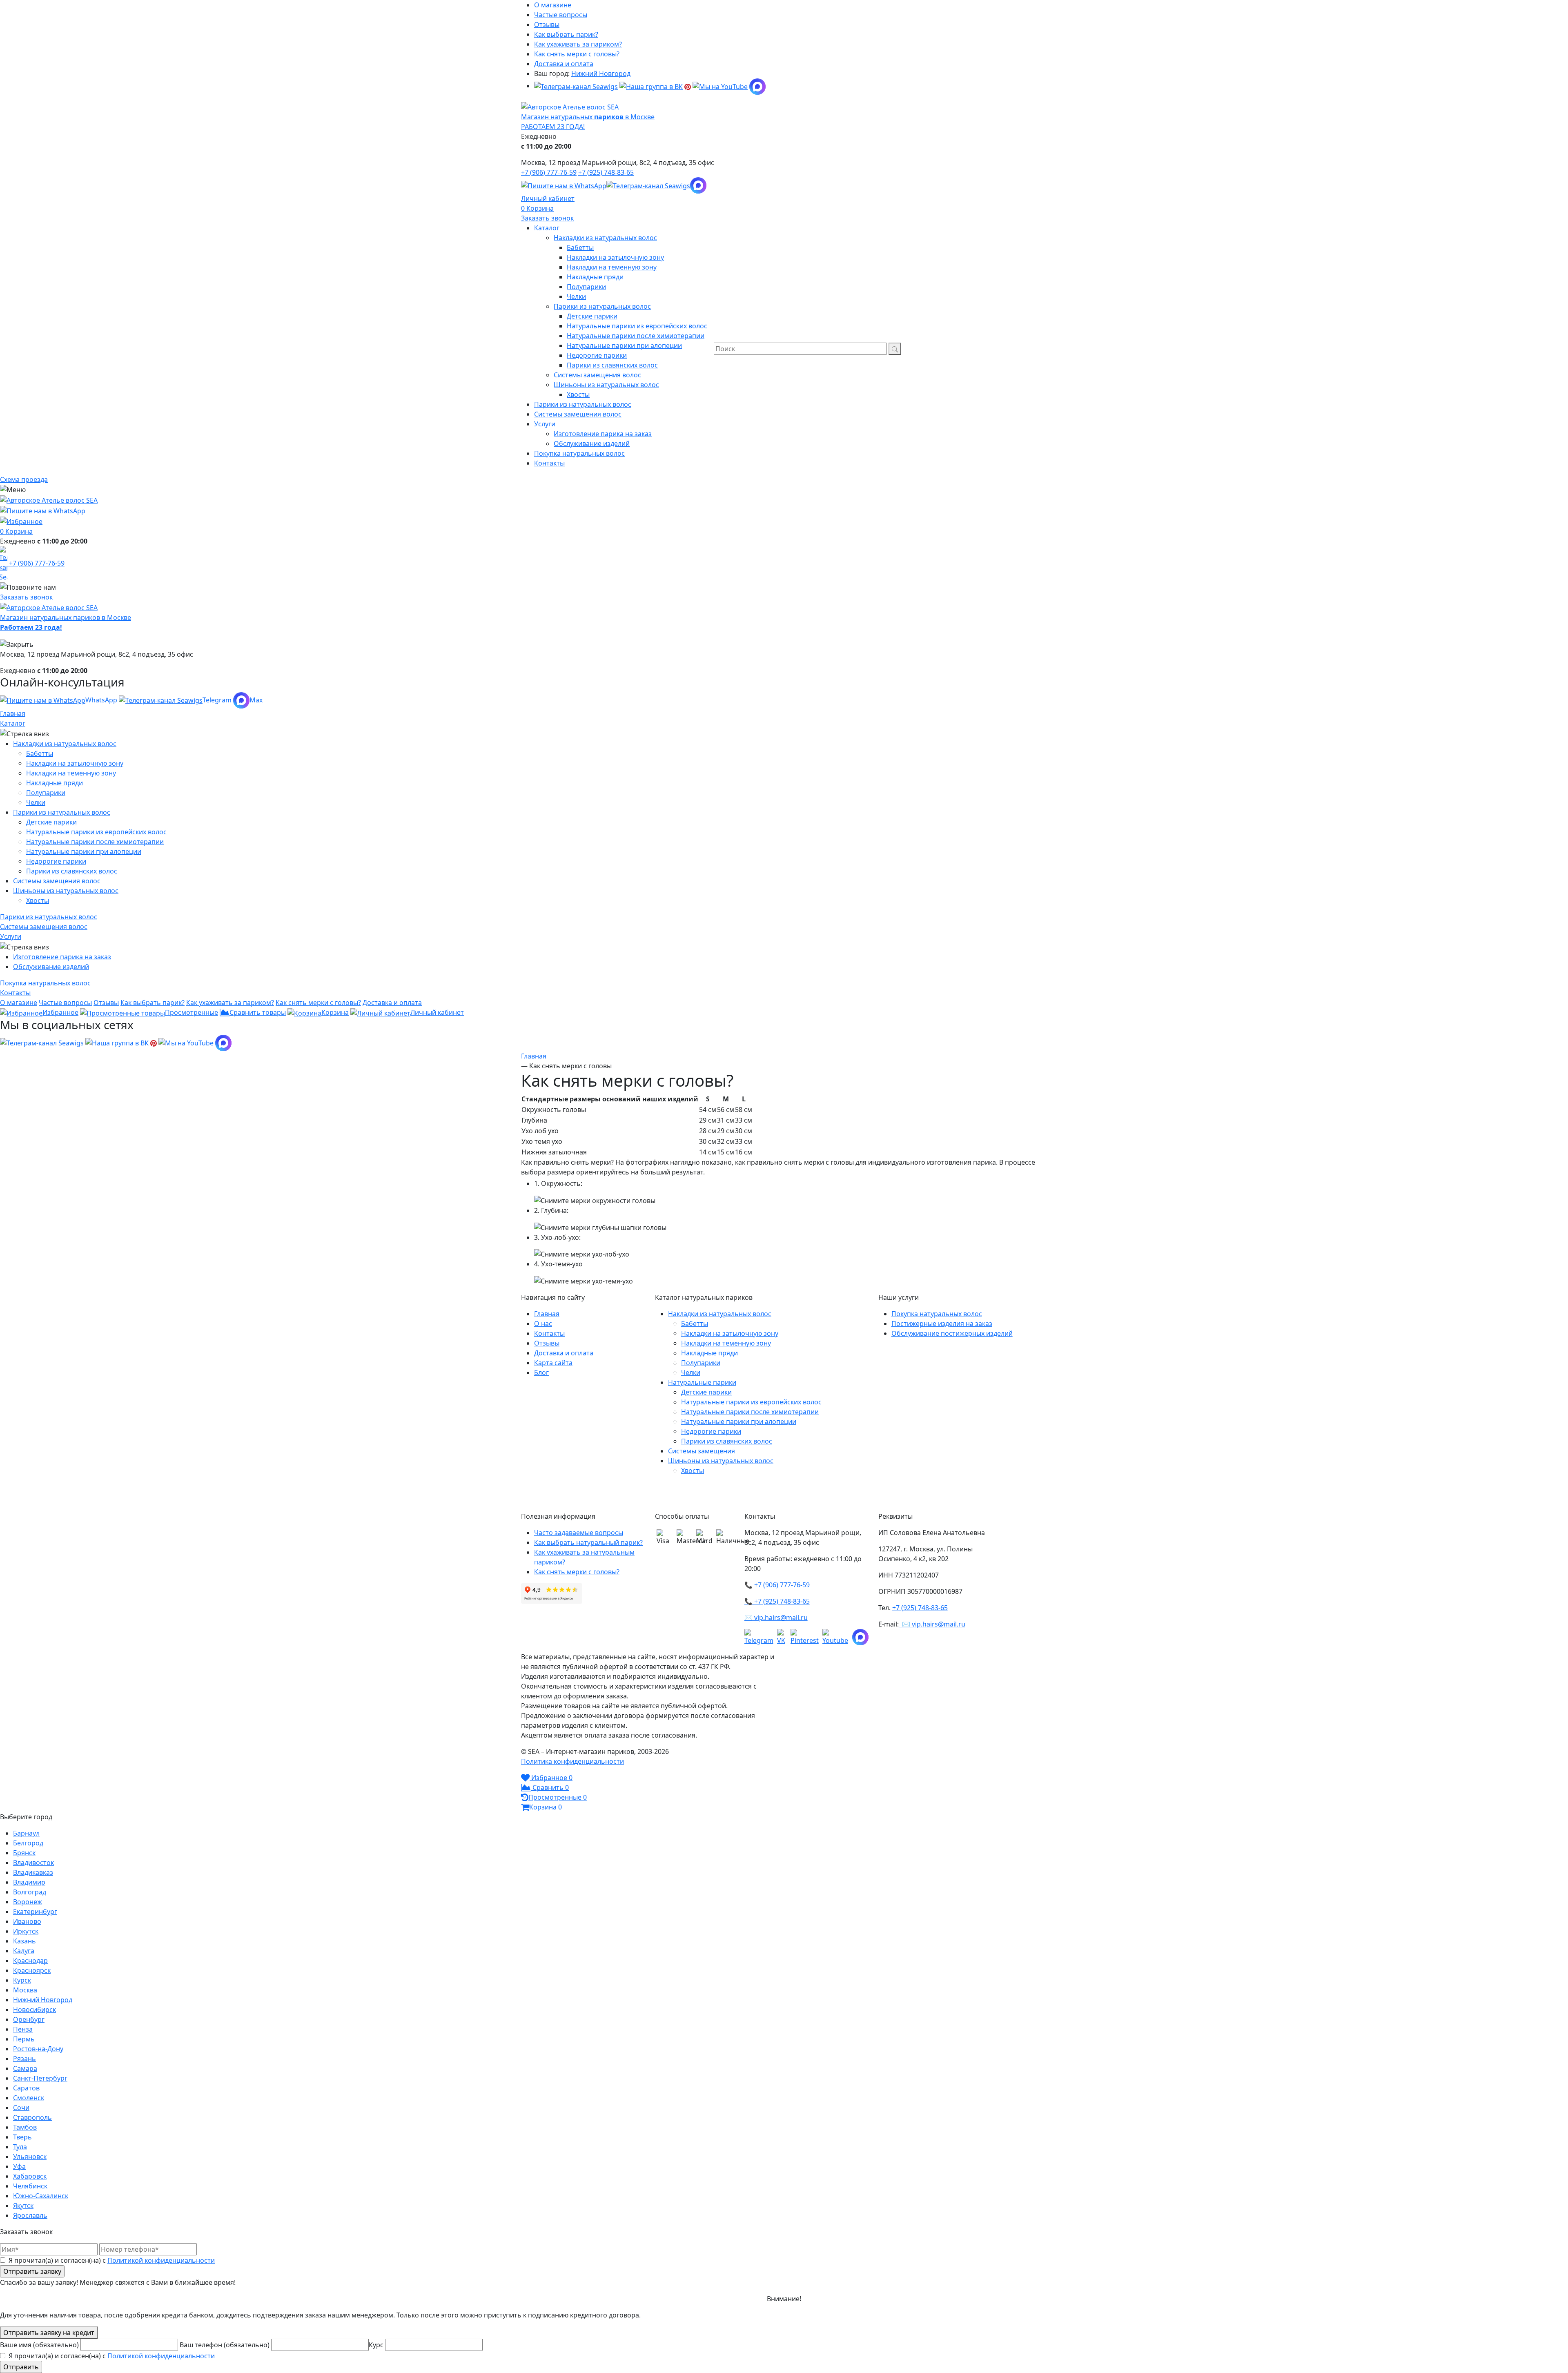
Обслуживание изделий (51, 967)
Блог (541, 1373)
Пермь (24, 2039)
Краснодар (30, 1961)
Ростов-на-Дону (38, 2049)
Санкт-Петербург (40, 2078)
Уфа (19, 2166)
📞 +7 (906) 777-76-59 (777, 1585)
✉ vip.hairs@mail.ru (776, 1618)
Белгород (28, 1843)
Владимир (29, 1882)
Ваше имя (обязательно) (40, 2345)
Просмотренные (192, 1012)
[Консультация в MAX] (698, 185)
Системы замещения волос (57, 881)
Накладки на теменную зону (71, 773)
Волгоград (30, 1892)
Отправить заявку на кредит (49, 2333)
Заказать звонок (547, 218)
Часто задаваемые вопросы (579, 1533)
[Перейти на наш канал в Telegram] (576, 86)
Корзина (540, 208)
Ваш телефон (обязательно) (225, 2345)
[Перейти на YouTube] (720, 86)
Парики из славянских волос (72, 871)
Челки (36, 802)
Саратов (26, 2088)
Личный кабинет (548, 198)
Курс (377, 2345)
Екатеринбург (35, 1912)
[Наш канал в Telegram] (761, 1637)
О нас (543, 1324)
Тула (20, 2147)
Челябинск (30, 2186)
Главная (13, 713)
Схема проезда (24, 479)
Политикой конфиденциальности (161, 2260)
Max (256, 700)
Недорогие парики (56, 861)
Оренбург (29, 2019)
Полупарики (46, 793)
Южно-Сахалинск (41, 2196)
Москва (25, 1990)
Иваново (27, 1921)
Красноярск (32, 1970)
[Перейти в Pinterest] (688, 86)
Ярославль (30, 2215)
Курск (22, 1980)
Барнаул (26, 1833)
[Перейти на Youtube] (837, 1637)
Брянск (24, 1853)
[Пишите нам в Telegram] (648, 185)
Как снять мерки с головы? (577, 54)
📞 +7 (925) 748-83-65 (777, 1601)
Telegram (217, 700)
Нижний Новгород (601, 74)
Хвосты (38, 900)
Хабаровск (30, 2176)
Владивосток (33, 1863)
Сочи (21, 2108)
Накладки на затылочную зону (75, 763)
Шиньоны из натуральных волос (66, 891)
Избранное (60, 1012)
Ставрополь (32, 2117)
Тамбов (25, 2127)
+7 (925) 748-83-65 (606, 172)
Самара (25, 2068)
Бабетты (40, 753)
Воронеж (28, 1902)
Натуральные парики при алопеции (84, 851)
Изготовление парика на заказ (62, 957)
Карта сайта (553, 1363)
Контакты (549, 1333)
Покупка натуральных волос (937, 1314)
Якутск (23, 2206)
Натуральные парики (702, 1382)
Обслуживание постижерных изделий (952, 1333)
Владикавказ (33, 1872)
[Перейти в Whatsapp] (564, 185)
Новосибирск (35, 2010)
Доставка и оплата (564, 64)
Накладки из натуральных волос (65, 744)
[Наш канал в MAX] (757, 86)
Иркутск (26, 1931)
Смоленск (29, 2098)
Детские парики (51, 822)
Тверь (22, 2137)
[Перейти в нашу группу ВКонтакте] (651, 86)
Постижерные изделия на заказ (942, 1324)
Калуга (24, 1951)
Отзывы (547, 25)
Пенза (23, 2029)
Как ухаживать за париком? (578, 44)
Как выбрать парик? (566, 34)
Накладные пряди (55, 783)
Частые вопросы (561, 15)
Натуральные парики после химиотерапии (95, 842)
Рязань (24, 2059)
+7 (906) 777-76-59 (549, 172)
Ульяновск (30, 2157)
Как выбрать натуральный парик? (588, 1542)
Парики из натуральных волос (62, 812)
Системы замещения (702, 1451)
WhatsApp (101, 700)
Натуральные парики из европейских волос (96, 832)
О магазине (553, 5)
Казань (24, 1941)
